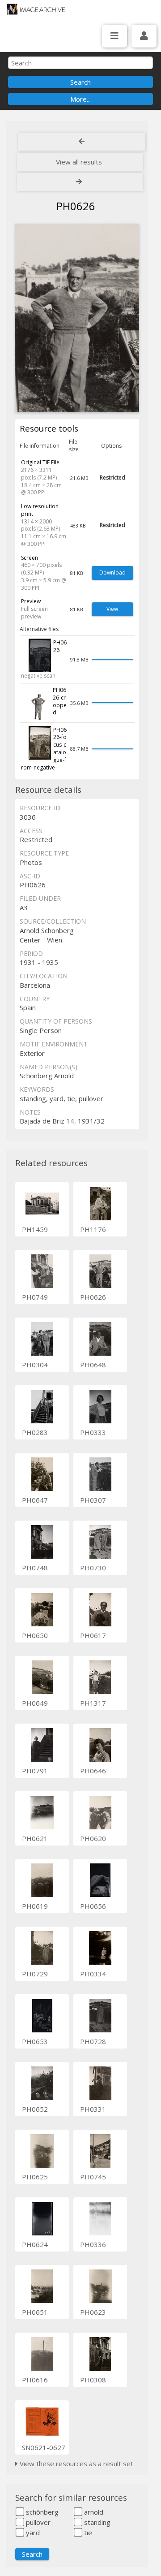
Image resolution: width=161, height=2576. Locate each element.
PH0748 (35, 1568)
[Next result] (80, 182)
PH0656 (93, 1906)
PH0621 (35, 1838)
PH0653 (35, 2041)
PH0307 (93, 1500)
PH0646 (93, 1771)
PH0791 (35, 1771)
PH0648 (93, 1365)
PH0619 (35, 1906)
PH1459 (35, 1229)
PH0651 (35, 2312)
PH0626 (93, 1297)
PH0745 (93, 2177)
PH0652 (35, 2109)
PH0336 (93, 2244)
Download (112, 573)
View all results (79, 162)
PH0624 (35, 2244)
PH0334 (93, 1974)
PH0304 (35, 1365)
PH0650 (35, 1635)
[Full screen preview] (77, 318)
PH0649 (35, 1703)
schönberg (41, 2512)
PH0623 (93, 2312)
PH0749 (35, 1297)
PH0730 (93, 1568)
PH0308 (93, 2380)
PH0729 (35, 1974)
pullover (37, 2522)
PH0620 (93, 1838)
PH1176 (93, 1229)
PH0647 (35, 1500)
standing (96, 2522)
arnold (93, 2512)
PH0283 (35, 1432)
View (112, 609)
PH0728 (93, 2041)
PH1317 (93, 1703)
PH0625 (35, 2177)
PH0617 (93, 1635)
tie (87, 2533)
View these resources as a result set (76, 2464)
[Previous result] (82, 142)
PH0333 (93, 1432)
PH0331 (93, 2109)
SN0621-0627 (44, 2447)
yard (32, 2533)
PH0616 (35, 2380)
